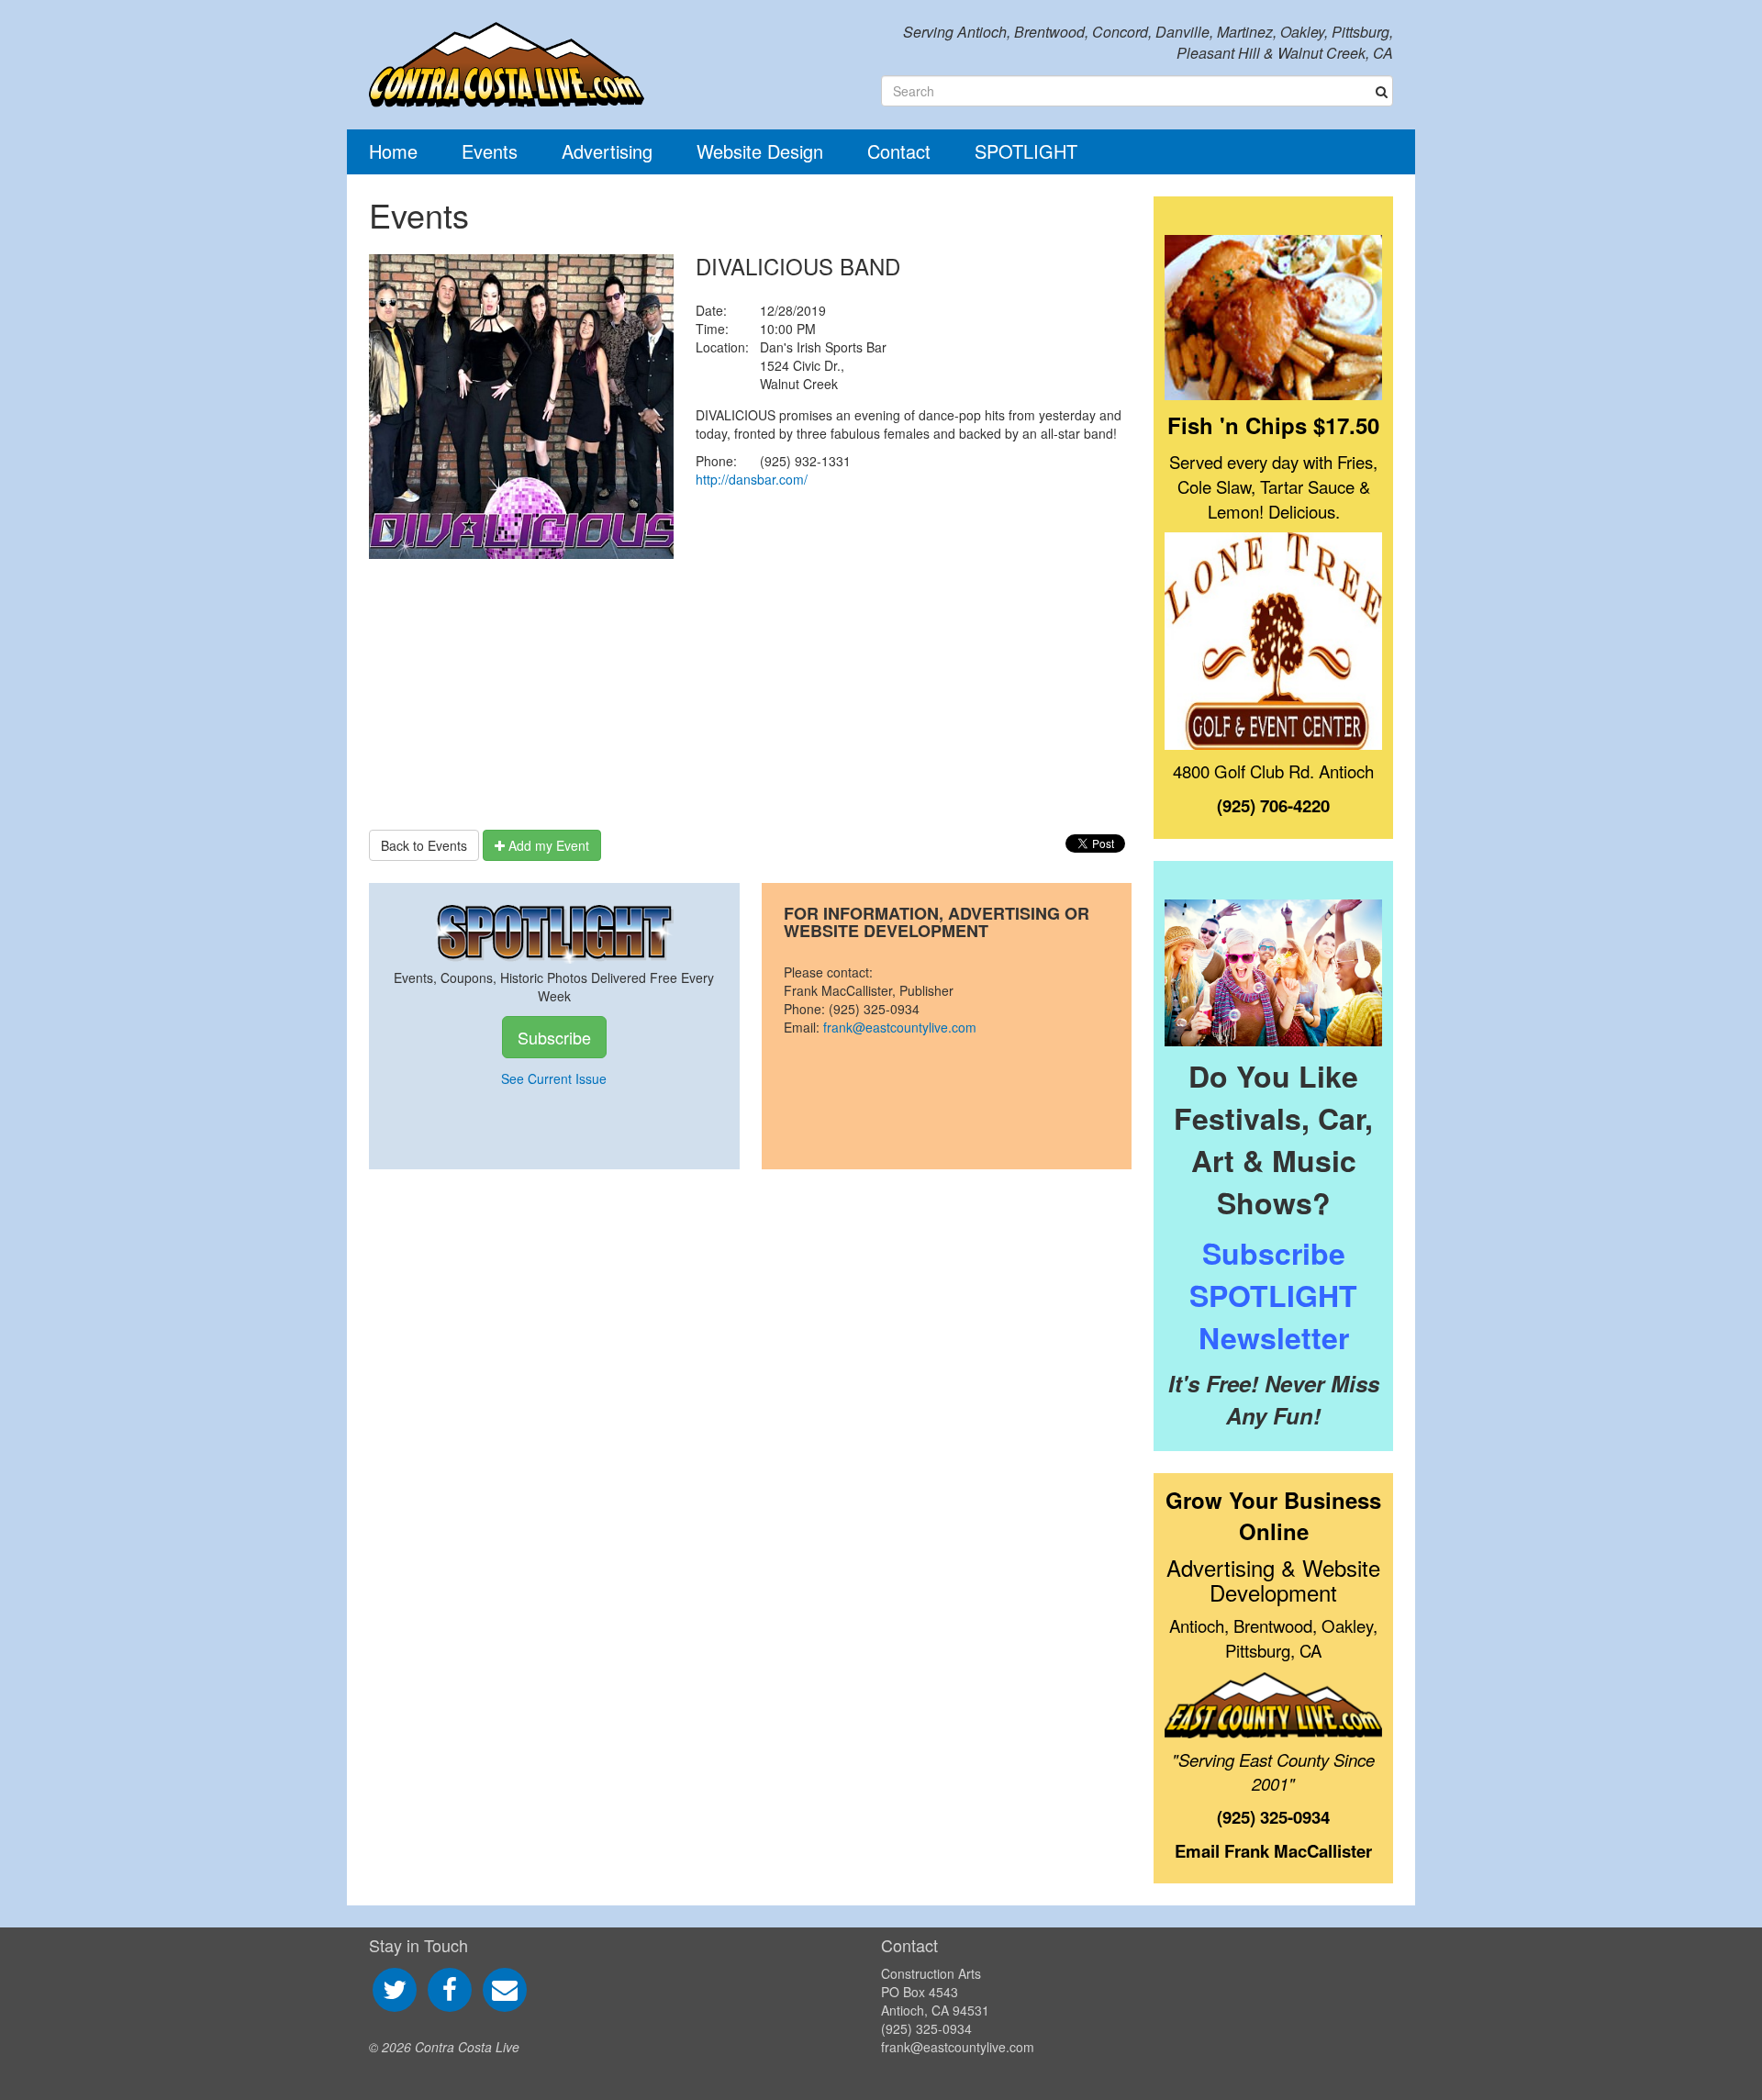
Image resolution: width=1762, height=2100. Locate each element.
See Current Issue (554, 1078)
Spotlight (1026, 151)
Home (393, 151)
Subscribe (554, 1037)
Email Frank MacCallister (1273, 1851)
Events (490, 151)
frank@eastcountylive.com (900, 1027)
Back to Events (424, 845)
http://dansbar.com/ (752, 479)
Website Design (760, 151)
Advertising (607, 151)
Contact (899, 151)
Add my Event (547, 845)
